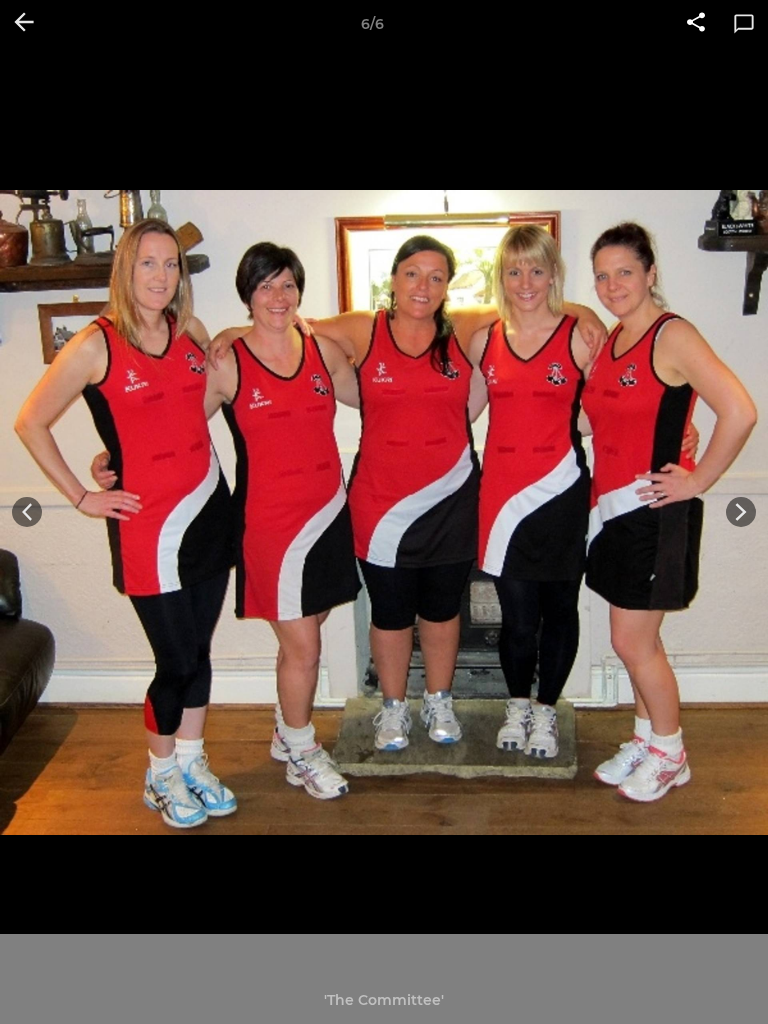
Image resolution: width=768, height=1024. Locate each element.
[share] (696, 24)
